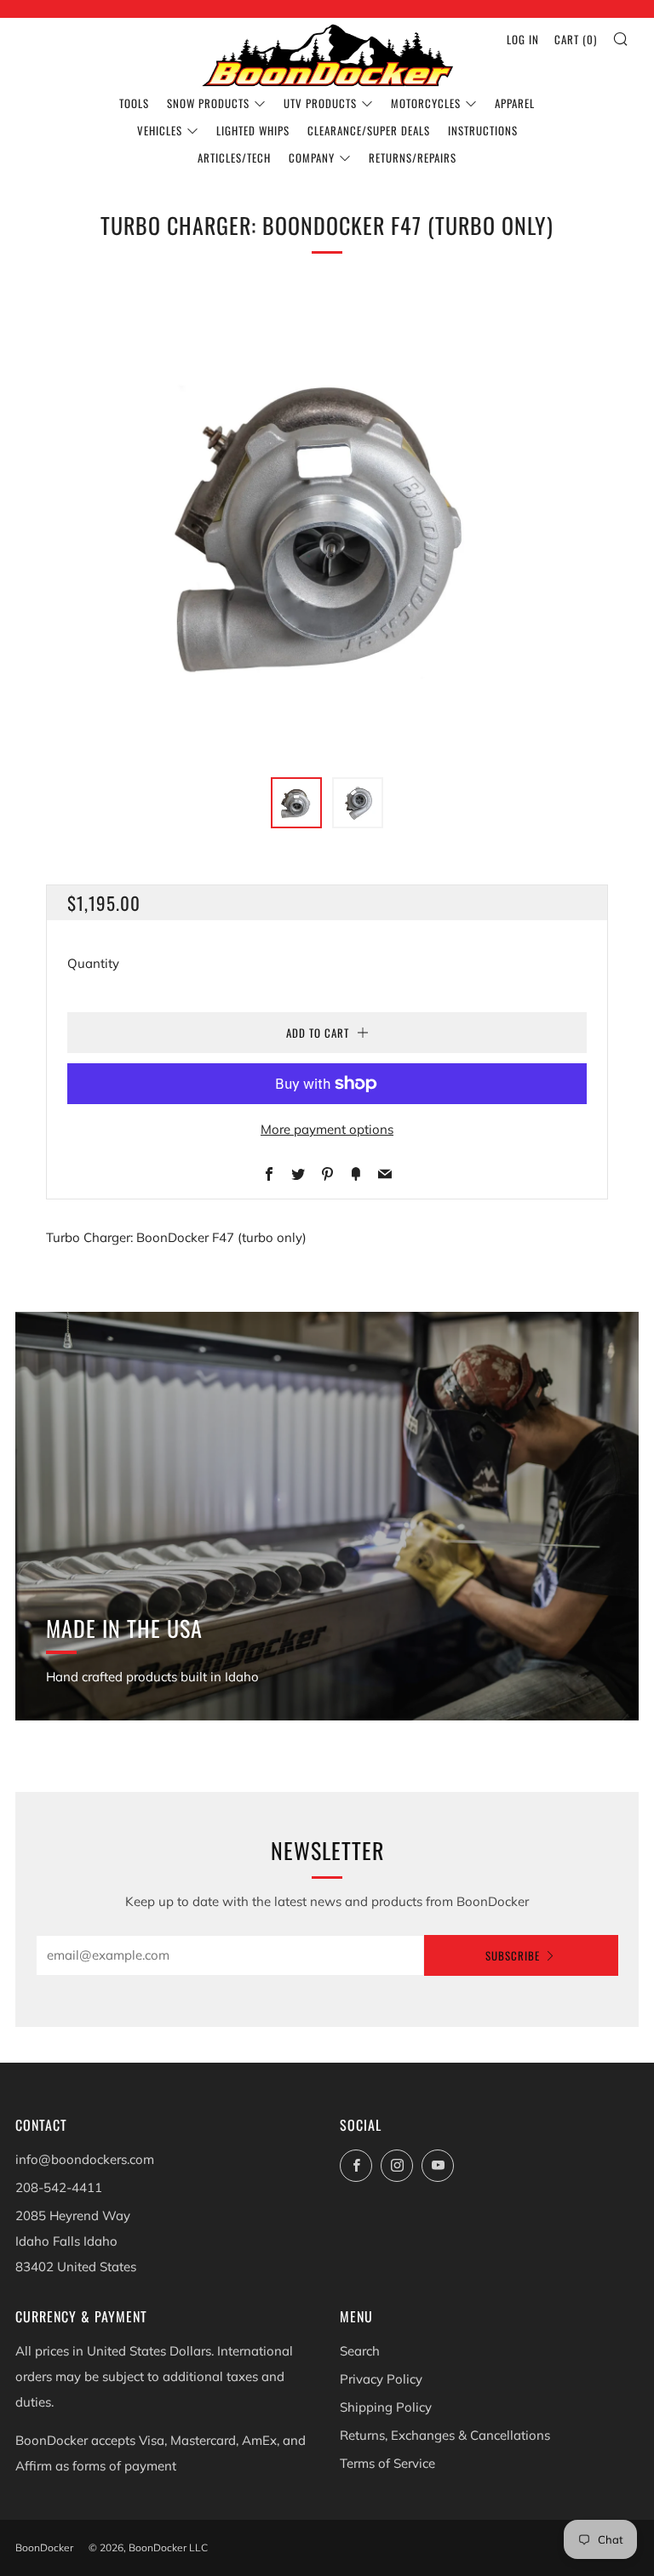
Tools (134, 103)
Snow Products (208, 103)
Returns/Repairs (413, 157)
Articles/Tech (234, 157)
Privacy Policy (381, 2379)
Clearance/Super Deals (369, 130)
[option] (327, 523)
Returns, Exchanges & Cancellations (445, 2435)
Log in (523, 39)
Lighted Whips (253, 130)
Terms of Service (387, 2463)
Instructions (483, 130)
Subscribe (513, 1955)
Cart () (576, 39)
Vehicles (160, 130)
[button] (296, 803)
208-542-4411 (59, 2187)
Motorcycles (426, 103)
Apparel (515, 103)
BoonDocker (44, 2547)
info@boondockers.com (85, 2159)
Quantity (93, 963)
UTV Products (320, 103)
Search (360, 2351)
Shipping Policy (386, 2407)
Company (312, 157)
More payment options (327, 1129)
